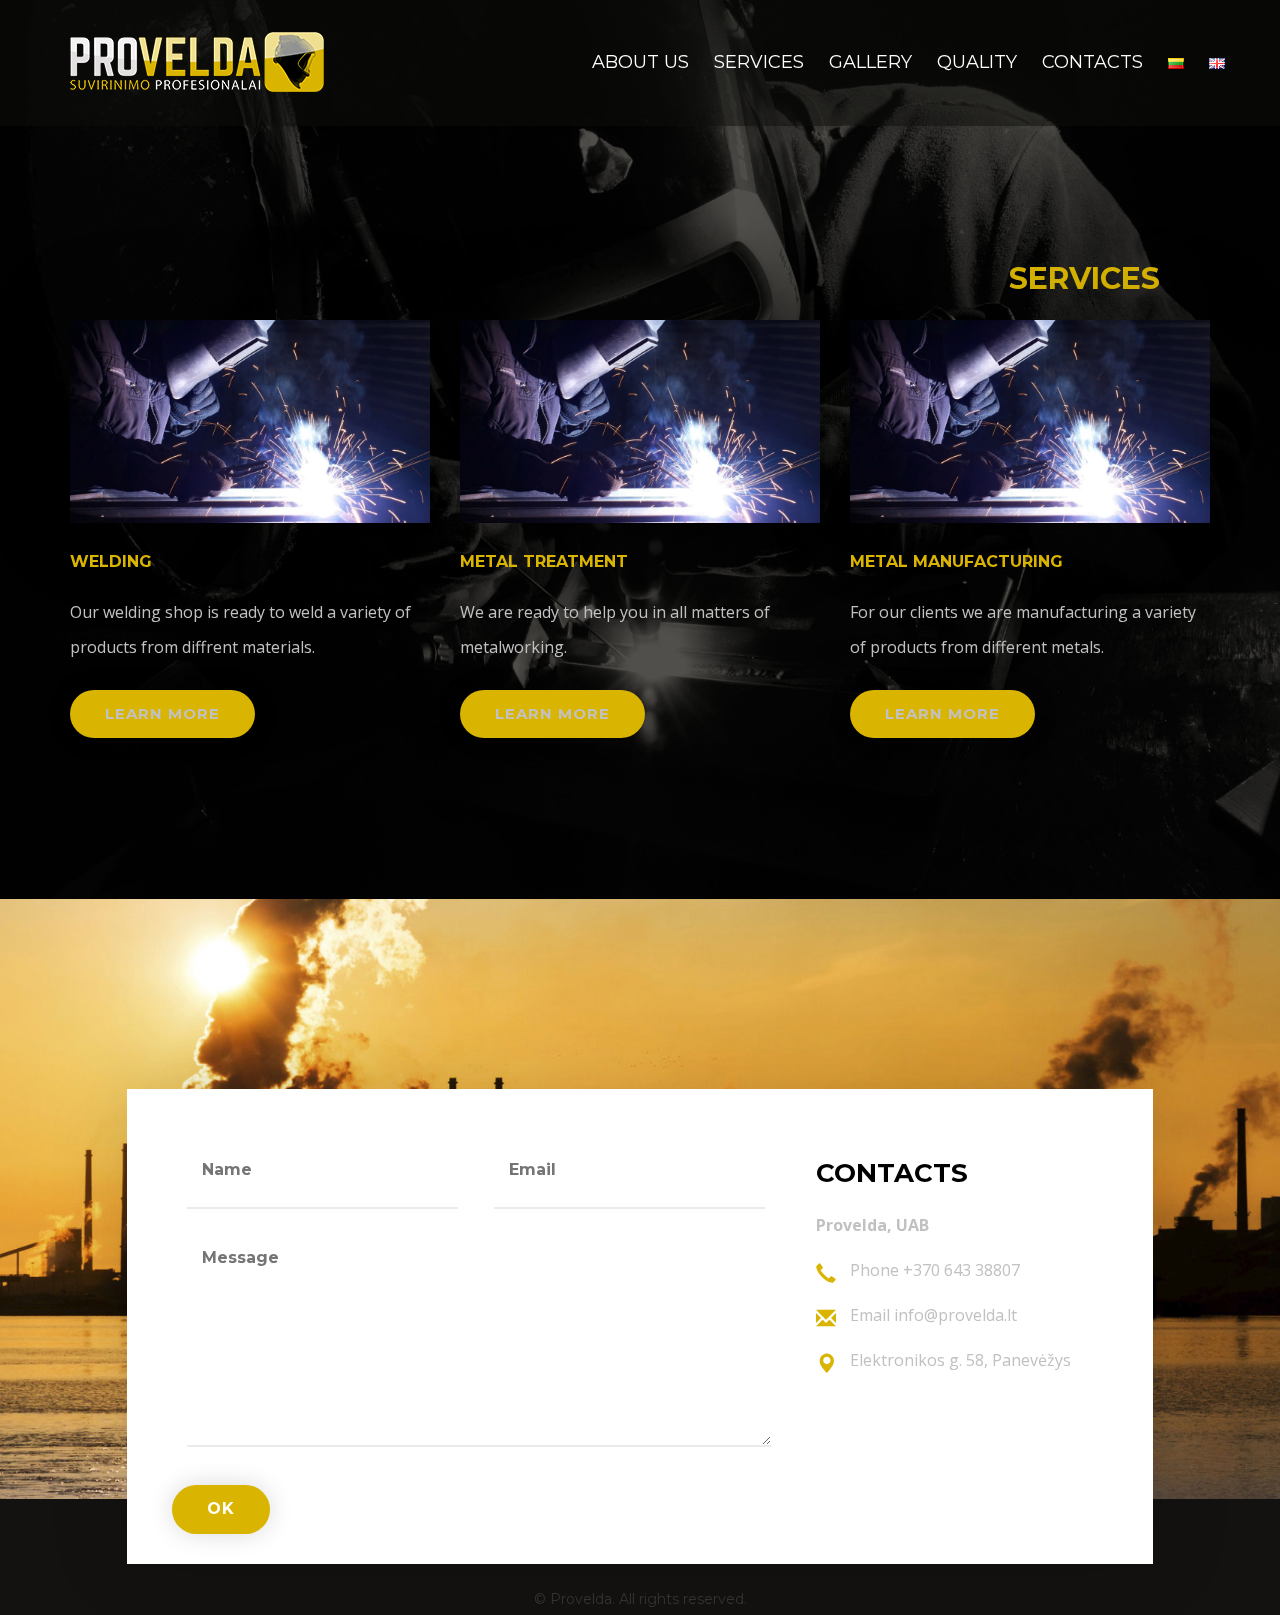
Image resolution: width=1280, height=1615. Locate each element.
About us (640, 62)
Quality (977, 62)
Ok (221, 1508)
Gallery (870, 62)
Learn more (162, 713)
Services (759, 62)
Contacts (1092, 62)
